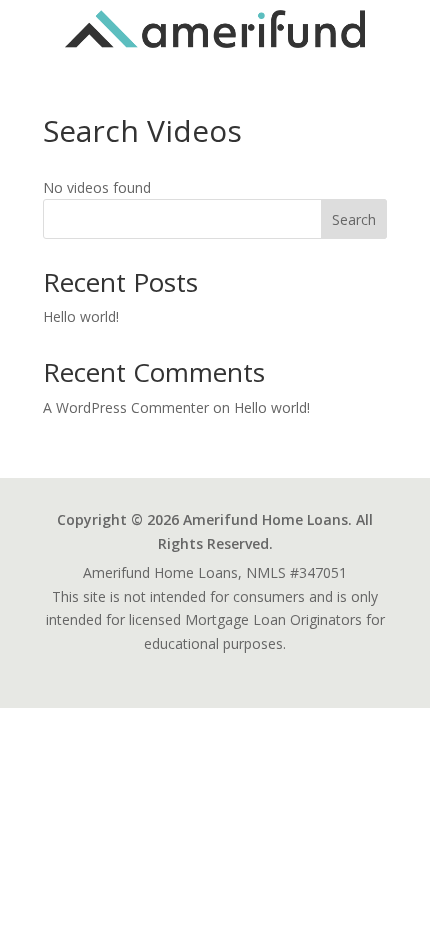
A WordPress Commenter (126, 407)
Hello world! (81, 316)
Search (354, 219)
